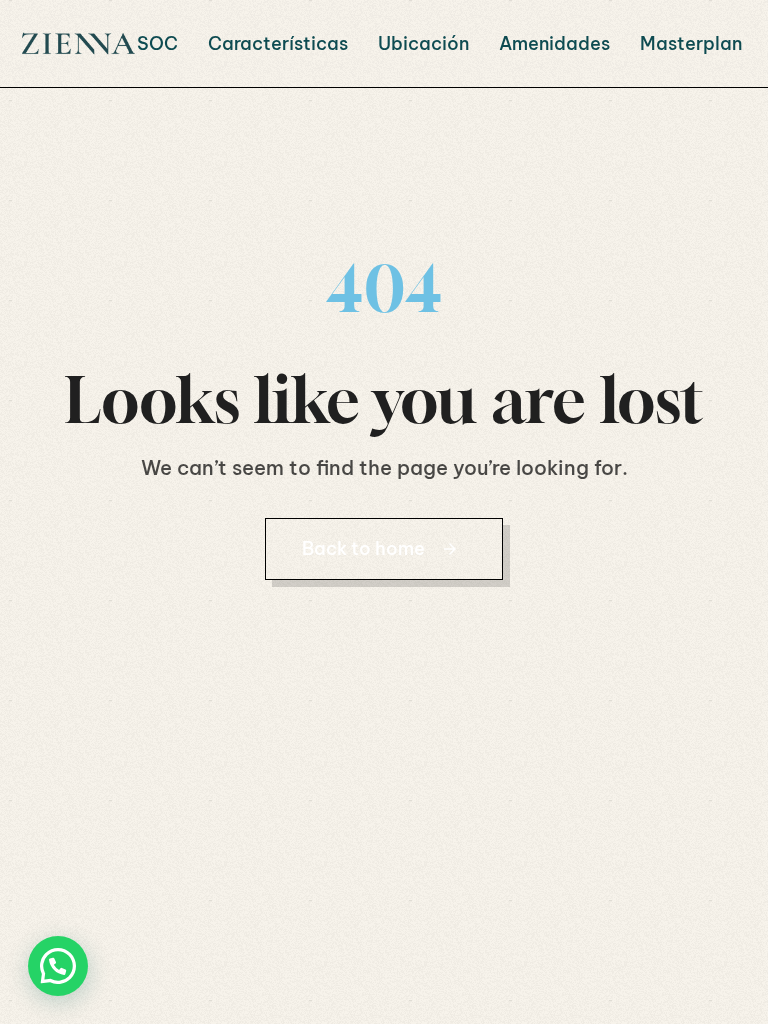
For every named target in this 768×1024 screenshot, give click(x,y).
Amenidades (554, 43)
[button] (58, 966)
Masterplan (691, 43)
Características (278, 43)
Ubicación (423, 43)
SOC (157, 43)
